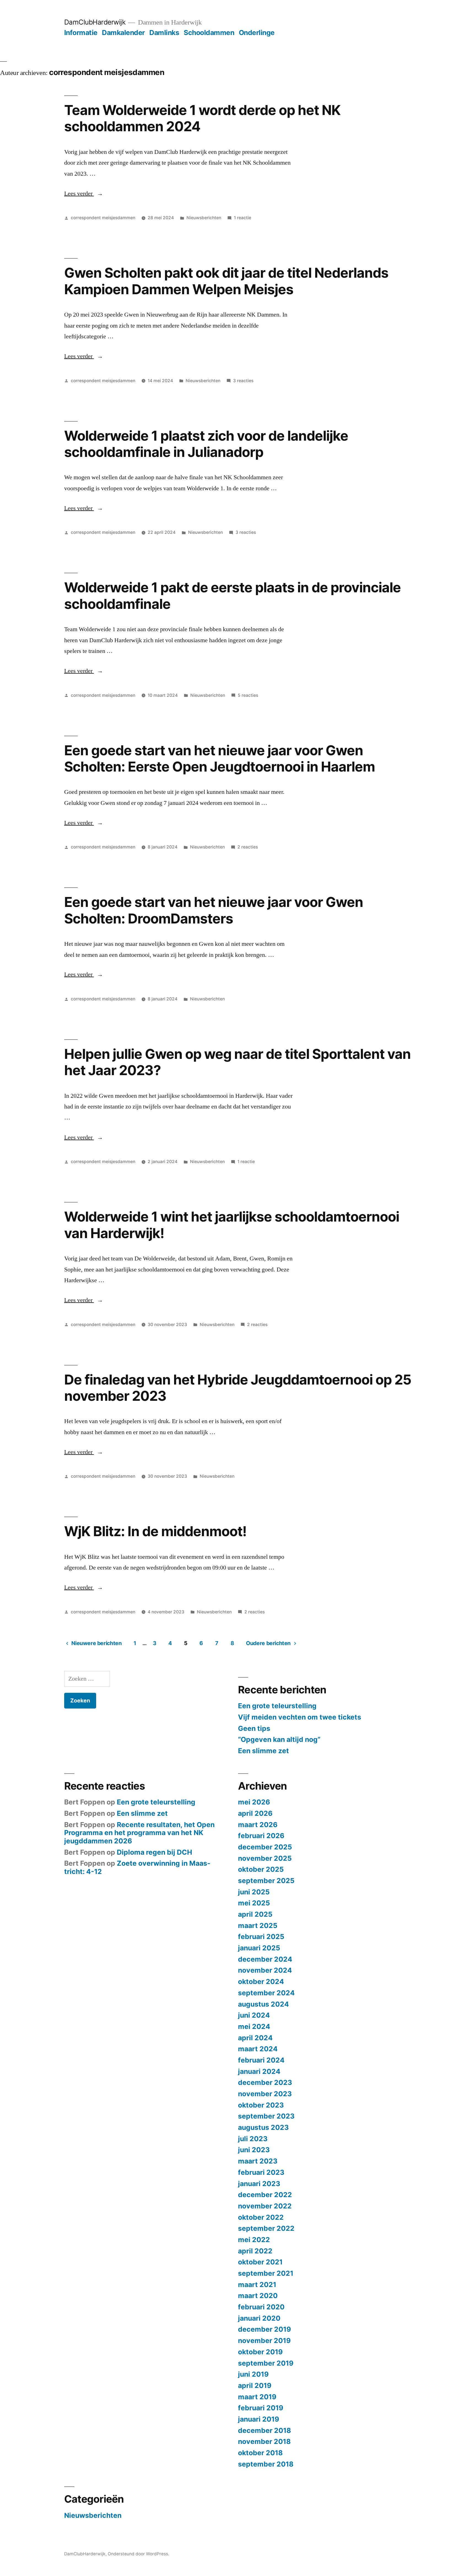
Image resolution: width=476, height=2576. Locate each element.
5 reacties (248, 695)
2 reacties (248, 847)
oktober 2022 (261, 2217)
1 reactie (243, 218)
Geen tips (254, 1728)
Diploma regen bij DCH (154, 1852)
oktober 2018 (260, 2453)
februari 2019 (261, 2408)
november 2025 (265, 1858)
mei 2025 (254, 1903)
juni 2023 (254, 2150)
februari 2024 (261, 2060)
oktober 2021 (260, 2262)
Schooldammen (209, 33)
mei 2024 (254, 2026)
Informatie (81, 33)
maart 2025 (258, 1926)
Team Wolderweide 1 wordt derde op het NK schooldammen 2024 (202, 118)
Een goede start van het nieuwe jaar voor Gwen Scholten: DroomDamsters (214, 910)
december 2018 (264, 2430)
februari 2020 (261, 2307)
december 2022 (265, 2195)
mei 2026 (254, 1802)
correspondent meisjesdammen (103, 218)
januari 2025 (259, 1948)
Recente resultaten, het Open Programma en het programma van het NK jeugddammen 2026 (139, 1833)
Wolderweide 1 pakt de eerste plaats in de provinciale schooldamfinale (233, 595)
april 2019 (255, 2385)
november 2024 (265, 1970)
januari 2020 (259, 2318)
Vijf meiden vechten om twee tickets (300, 1717)
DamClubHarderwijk (95, 22)
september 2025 (266, 1881)
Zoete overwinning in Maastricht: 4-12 (137, 1867)
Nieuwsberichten (204, 218)
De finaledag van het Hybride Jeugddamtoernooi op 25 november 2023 (238, 1388)
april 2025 (255, 1914)
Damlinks (164, 33)
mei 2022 (254, 2240)
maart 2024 (258, 2049)
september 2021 (266, 2273)
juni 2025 (254, 1892)
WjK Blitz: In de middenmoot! (155, 1531)
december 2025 (265, 1847)
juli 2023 (253, 2139)
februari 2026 (261, 1836)
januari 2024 (259, 2071)
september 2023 (266, 2116)
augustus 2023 (263, 2127)
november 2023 (265, 2094)
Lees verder (84, 194)
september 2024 (266, 1993)
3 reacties (243, 381)
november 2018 (264, 2441)
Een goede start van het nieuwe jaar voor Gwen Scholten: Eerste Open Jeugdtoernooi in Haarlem (220, 758)
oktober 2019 (260, 2352)
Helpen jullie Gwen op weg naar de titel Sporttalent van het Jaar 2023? (238, 1062)
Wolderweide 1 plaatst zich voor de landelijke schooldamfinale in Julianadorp (206, 444)
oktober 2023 (261, 2105)
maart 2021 (257, 2285)
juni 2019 (253, 2374)
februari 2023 (261, 2172)
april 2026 (255, 1813)
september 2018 (266, 2464)
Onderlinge (257, 33)
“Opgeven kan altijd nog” (279, 1739)
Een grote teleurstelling (277, 1706)
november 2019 (264, 2341)
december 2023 (265, 2082)
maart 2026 (258, 1825)
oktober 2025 (261, 1869)
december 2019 (264, 2329)
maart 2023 (258, 2161)
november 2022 (265, 2206)
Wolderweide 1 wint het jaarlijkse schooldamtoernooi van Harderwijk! (232, 1225)
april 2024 (255, 2038)
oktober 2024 (261, 1981)
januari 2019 (259, 2419)
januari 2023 (259, 2184)
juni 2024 (254, 2015)
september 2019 (266, 2363)
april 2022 (255, 2251)
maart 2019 (257, 2397)
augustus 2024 (263, 2004)
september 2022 (266, 2228)
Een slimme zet (263, 1751)
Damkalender (123, 33)
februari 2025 (261, 1937)
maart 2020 (258, 2296)
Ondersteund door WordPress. (138, 2554)
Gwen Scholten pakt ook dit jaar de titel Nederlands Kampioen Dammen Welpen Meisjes (226, 281)
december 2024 (265, 1959)
